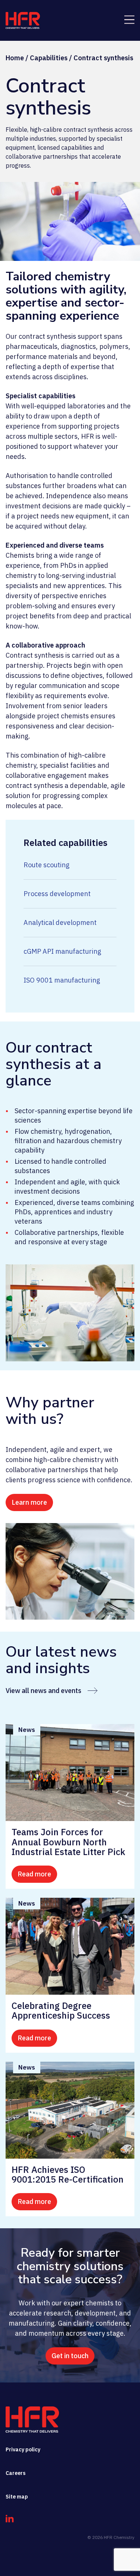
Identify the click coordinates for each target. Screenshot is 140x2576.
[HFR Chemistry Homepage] (23, 20)
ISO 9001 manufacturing (62, 980)
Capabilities (49, 58)
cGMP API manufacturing (62, 951)
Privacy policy (23, 2449)
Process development (57, 894)
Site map (17, 2497)
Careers (15, 2473)
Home (15, 58)
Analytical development (60, 922)
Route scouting (46, 865)
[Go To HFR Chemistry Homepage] (32, 2420)
